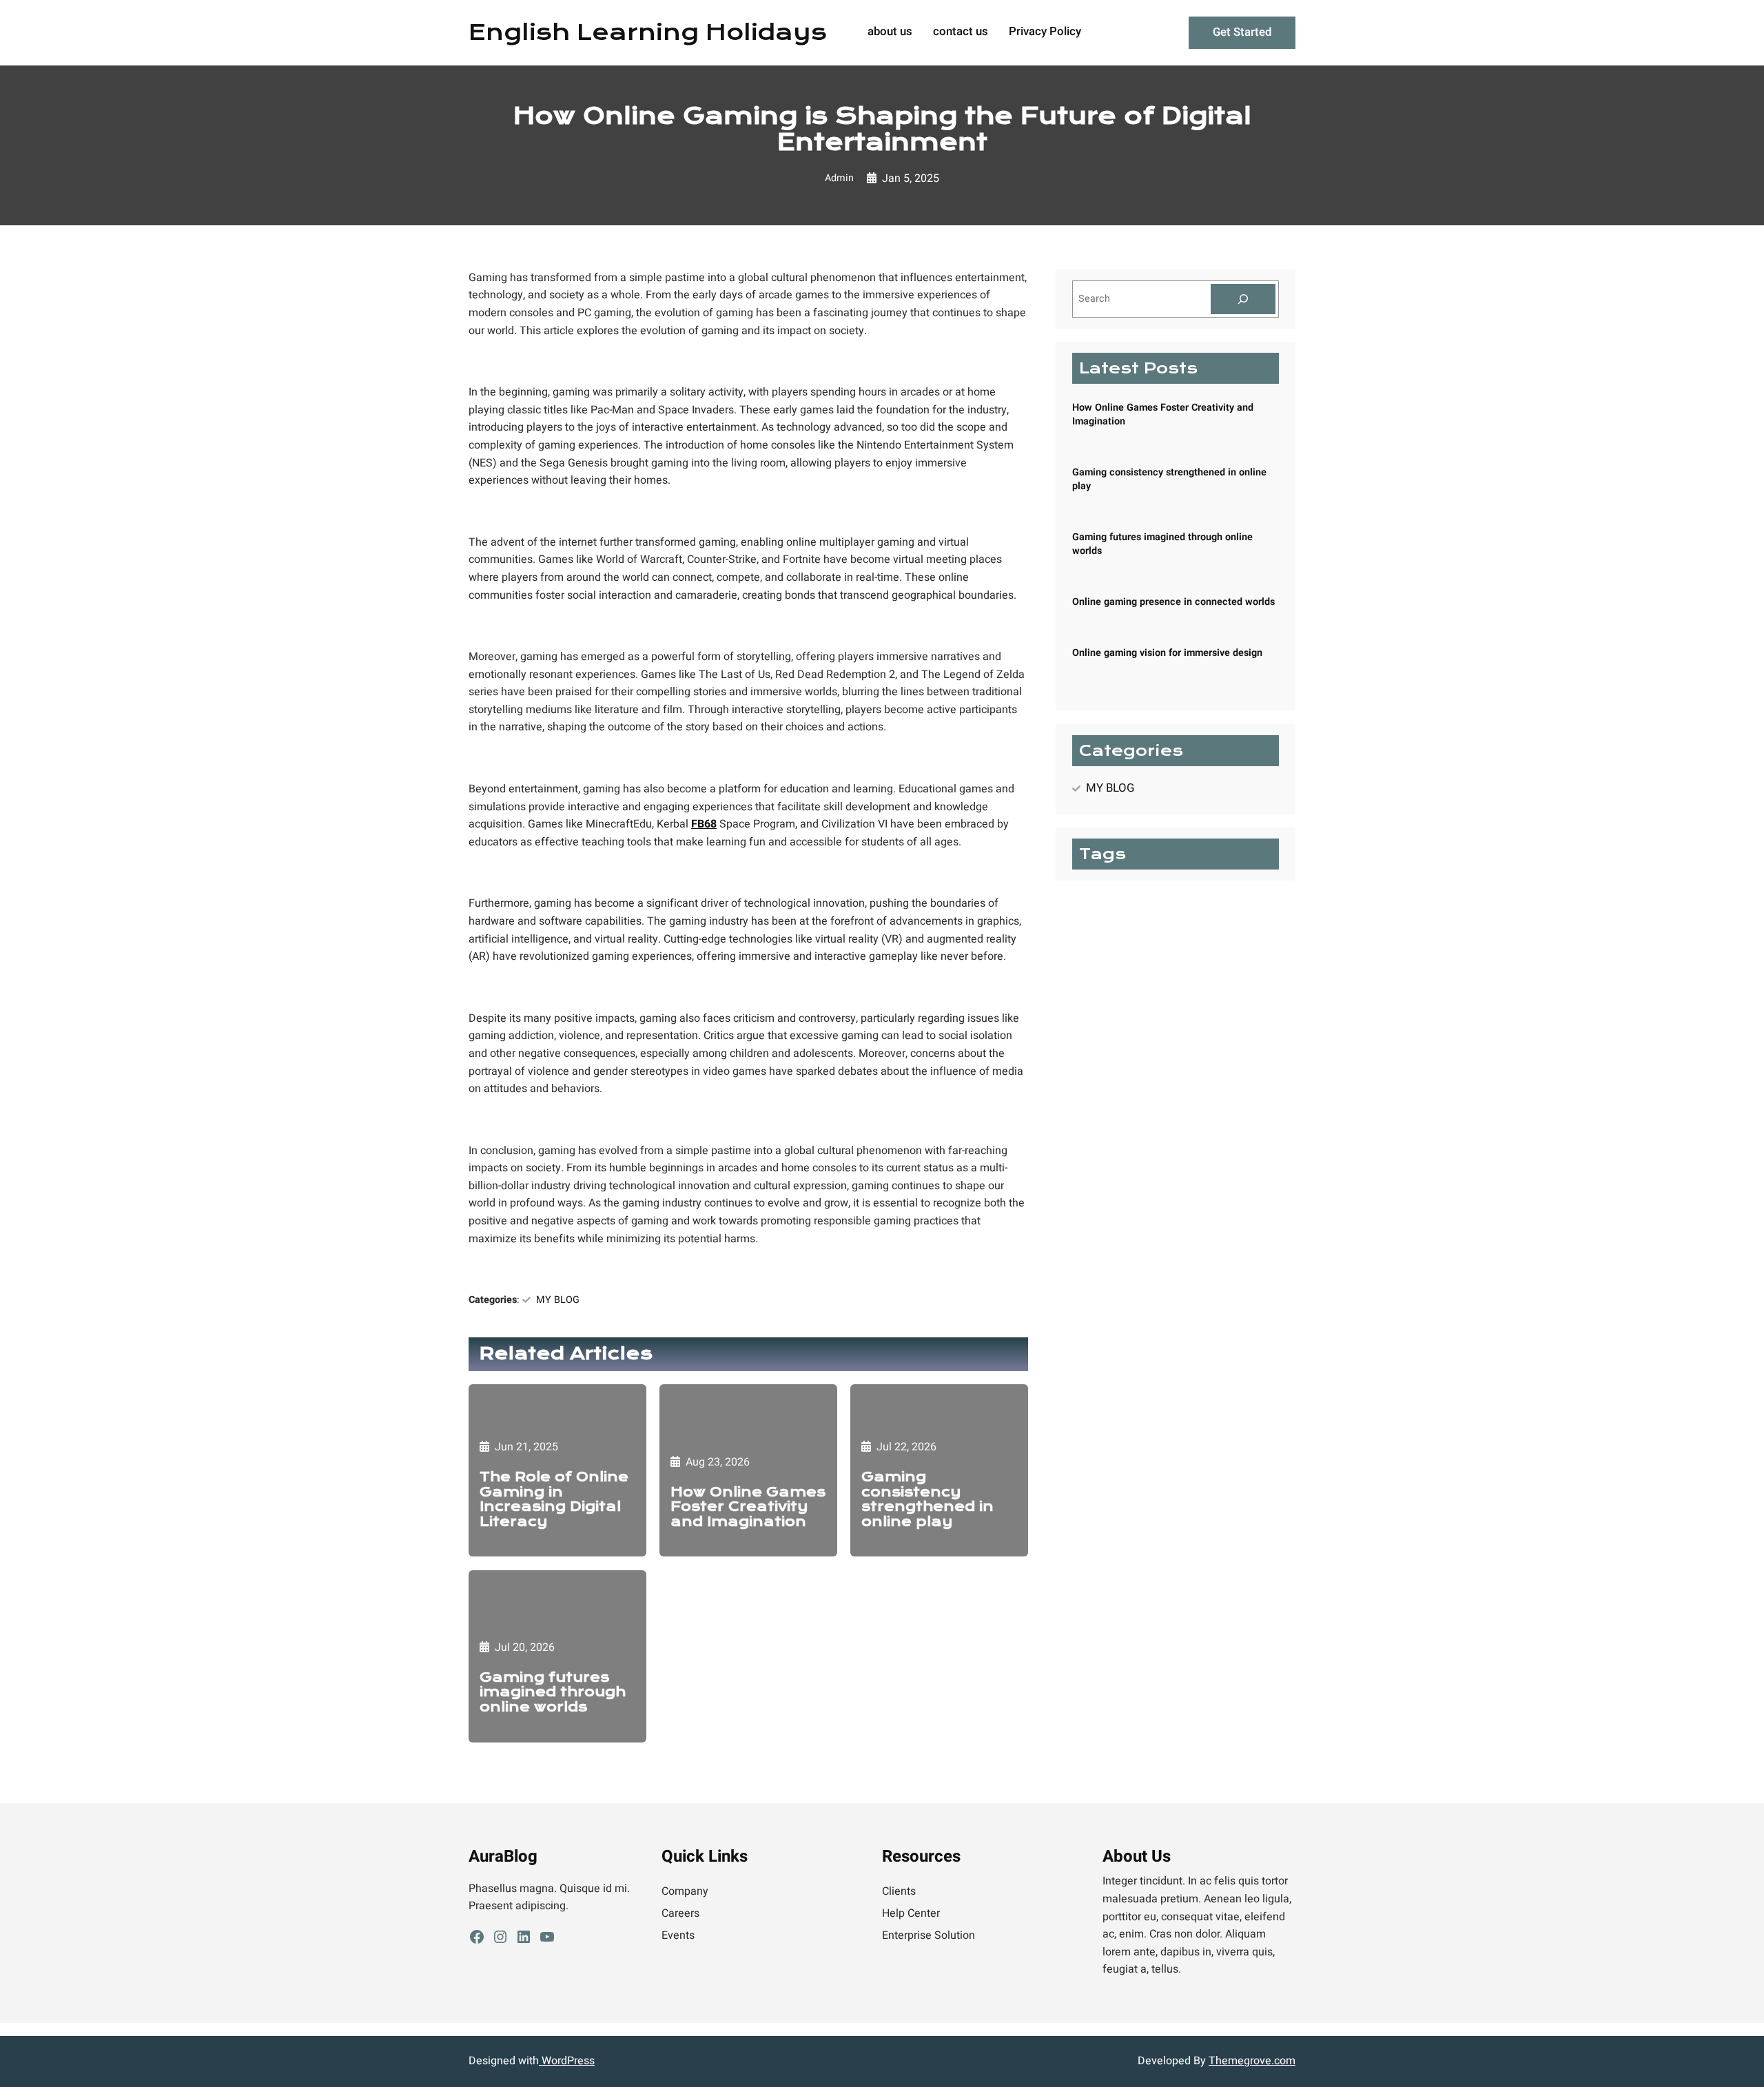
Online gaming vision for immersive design (1167, 653)
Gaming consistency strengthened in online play (927, 1499)
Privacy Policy (1045, 32)
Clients (899, 1891)
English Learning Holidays (648, 32)
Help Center (911, 1913)
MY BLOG (558, 1300)
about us (890, 32)
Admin (839, 178)
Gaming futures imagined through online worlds (553, 1693)
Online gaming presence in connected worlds (1173, 602)
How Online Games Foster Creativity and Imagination (748, 1507)
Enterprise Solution (929, 1935)
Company (685, 1891)
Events (678, 1935)
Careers (680, 1913)
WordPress (567, 2061)
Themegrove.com (1252, 2061)
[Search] (1243, 299)
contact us (961, 32)
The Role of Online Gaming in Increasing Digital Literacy (554, 1499)
